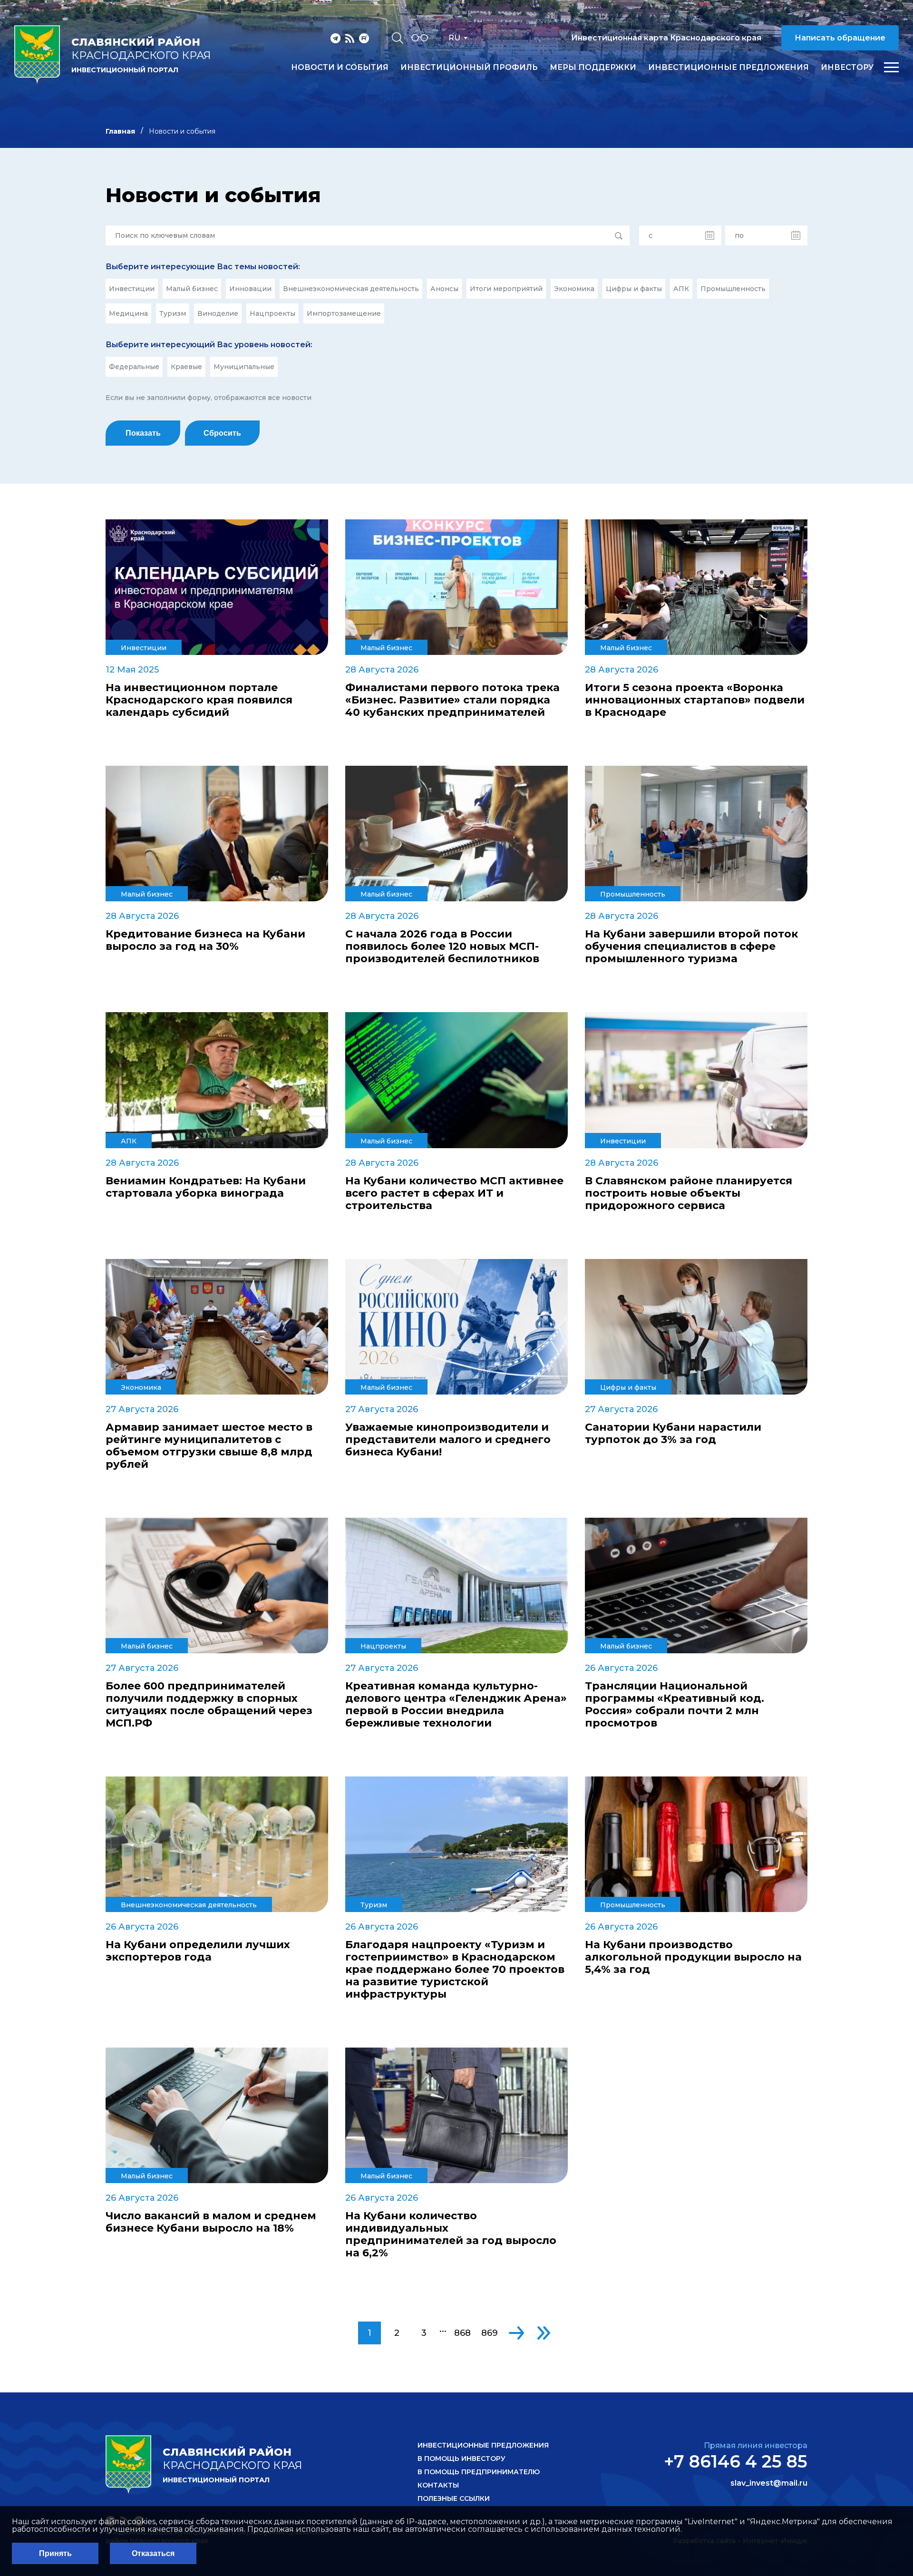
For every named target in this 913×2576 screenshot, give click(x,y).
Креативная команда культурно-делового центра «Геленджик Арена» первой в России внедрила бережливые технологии (456, 1705)
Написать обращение (840, 38)
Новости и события (340, 68)
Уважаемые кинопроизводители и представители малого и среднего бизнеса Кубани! (448, 1440)
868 (462, 2333)
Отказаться (153, 2553)
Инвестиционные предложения (728, 68)
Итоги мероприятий (506, 289)
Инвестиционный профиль (469, 68)
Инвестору (847, 68)
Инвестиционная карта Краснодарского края (666, 38)
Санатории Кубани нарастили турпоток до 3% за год (673, 1434)
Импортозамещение (344, 313)
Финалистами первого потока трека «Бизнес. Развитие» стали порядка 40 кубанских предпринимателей (452, 700)
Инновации (250, 289)
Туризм (173, 313)
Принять (55, 2553)
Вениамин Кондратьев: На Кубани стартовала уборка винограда (206, 1187)
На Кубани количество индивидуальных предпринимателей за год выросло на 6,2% (451, 2234)
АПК (681, 289)
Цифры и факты (634, 289)
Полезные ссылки (454, 2498)
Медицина (128, 313)
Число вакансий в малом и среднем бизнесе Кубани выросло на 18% (211, 2222)
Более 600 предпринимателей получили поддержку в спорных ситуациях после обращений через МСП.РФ (209, 1705)
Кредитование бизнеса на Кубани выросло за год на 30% (205, 940)
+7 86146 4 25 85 (736, 2461)
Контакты (438, 2485)
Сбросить (222, 433)
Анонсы (444, 289)
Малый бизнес (192, 289)
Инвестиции (132, 289)
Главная (120, 131)
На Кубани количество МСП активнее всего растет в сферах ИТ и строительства (454, 1193)
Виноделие (218, 313)
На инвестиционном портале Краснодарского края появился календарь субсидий (199, 700)
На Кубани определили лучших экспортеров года (198, 1951)
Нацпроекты (272, 313)
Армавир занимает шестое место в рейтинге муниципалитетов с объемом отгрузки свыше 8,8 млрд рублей (209, 1446)
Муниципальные (244, 367)
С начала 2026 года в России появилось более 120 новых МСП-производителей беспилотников (442, 946)
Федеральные (134, 367)
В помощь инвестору (461, 2459)
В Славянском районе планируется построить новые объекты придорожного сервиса (689, 1193)
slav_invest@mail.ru (769, 2483)
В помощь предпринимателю (479, 2472)
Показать (143, 433)
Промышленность (733, 289)
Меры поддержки (593, 68)
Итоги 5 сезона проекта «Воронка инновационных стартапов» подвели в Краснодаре (695, 700)
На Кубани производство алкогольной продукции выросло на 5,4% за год (693, 1957)
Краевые (186, 367)
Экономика (574, 289)
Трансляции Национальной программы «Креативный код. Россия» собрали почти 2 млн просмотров (675, 1705)
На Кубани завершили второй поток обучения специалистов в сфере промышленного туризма (691, 946)
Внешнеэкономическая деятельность (351, 289)
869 (490, 2333)
